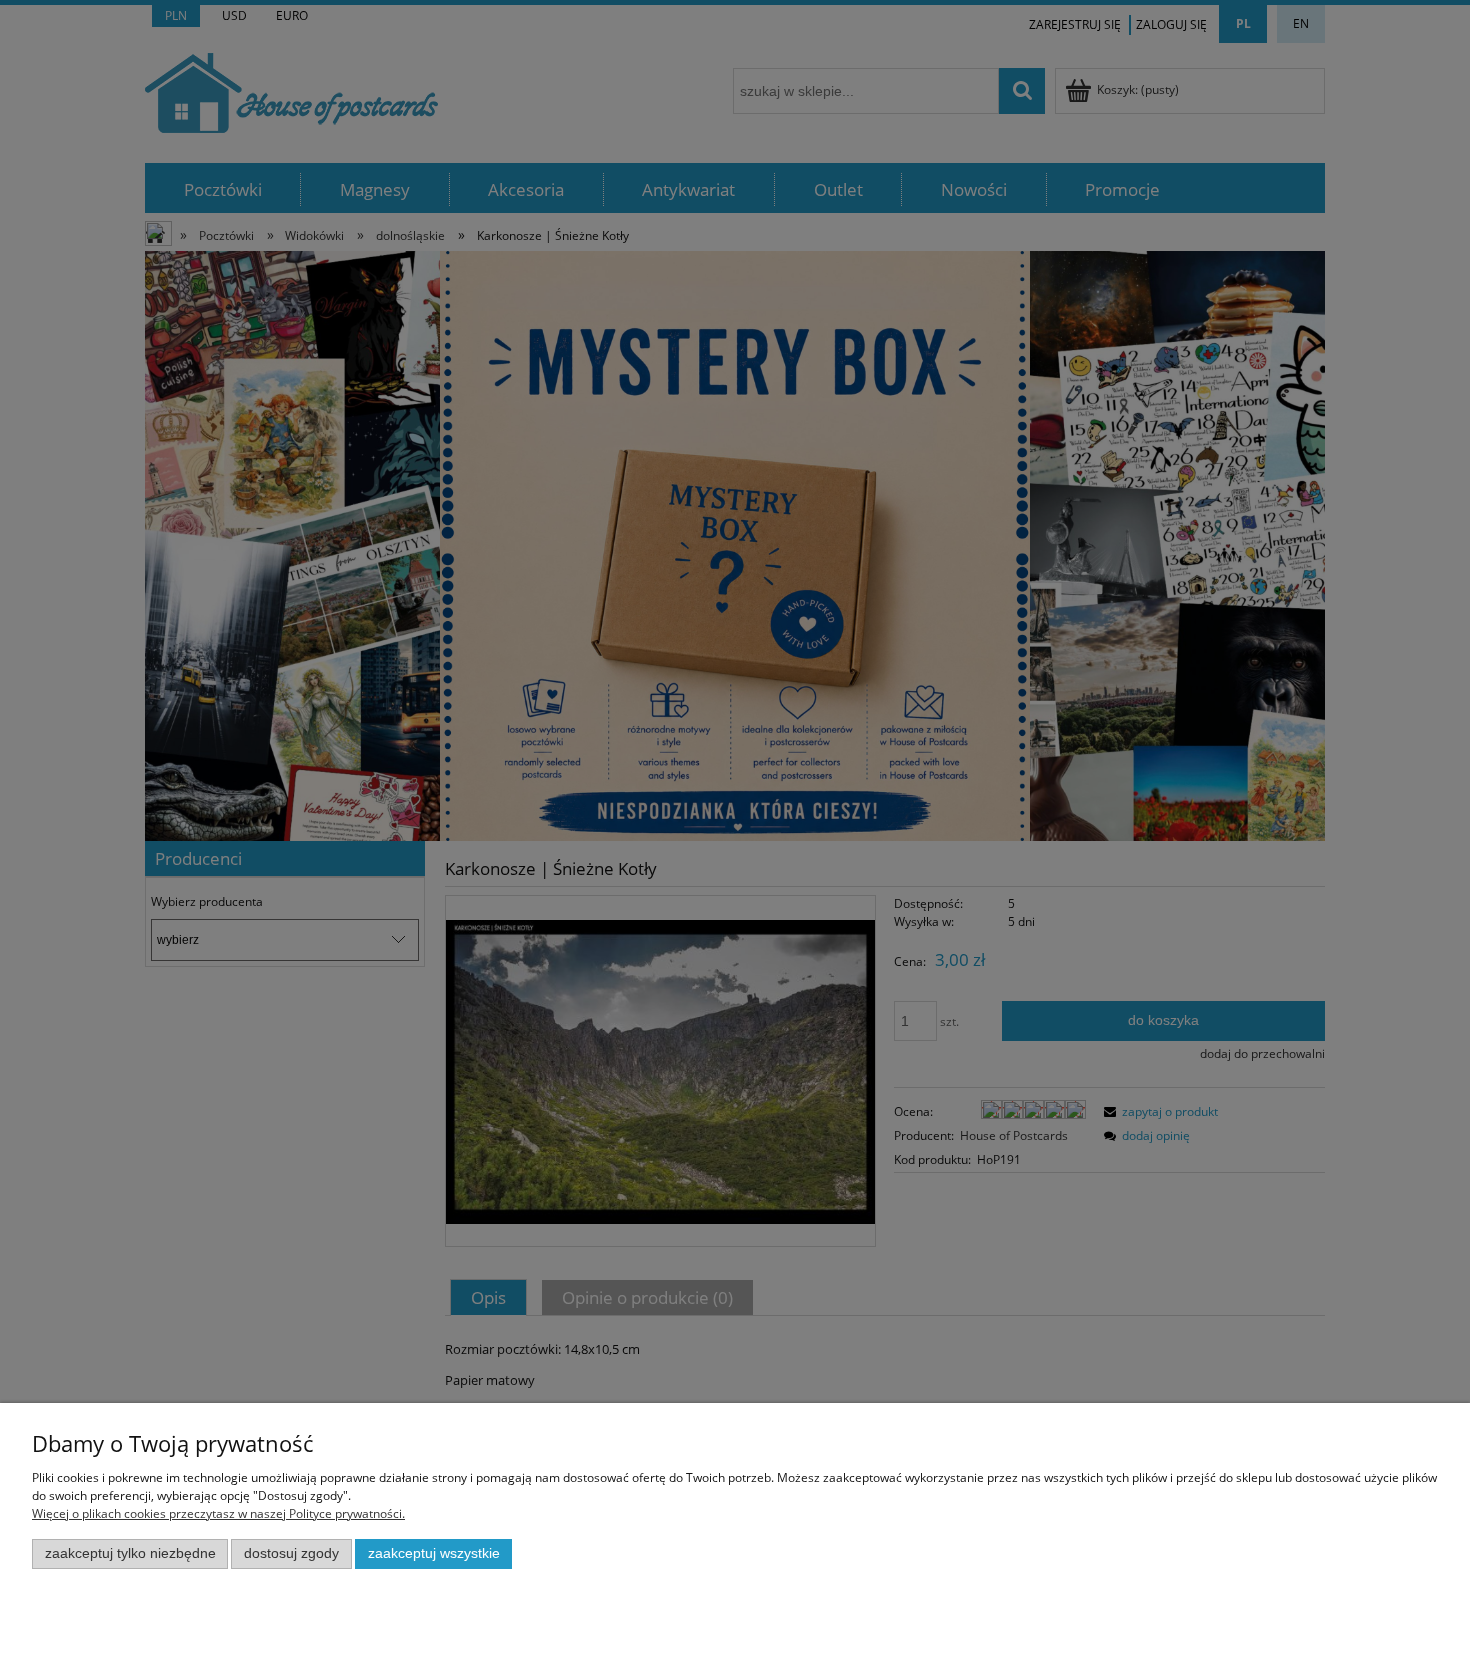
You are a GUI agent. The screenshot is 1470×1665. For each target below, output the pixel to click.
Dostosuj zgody (291, 1553)
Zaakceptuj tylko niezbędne (130, 1553)
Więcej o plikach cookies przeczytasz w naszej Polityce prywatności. (218, 1513)
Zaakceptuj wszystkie (434, 1553)
